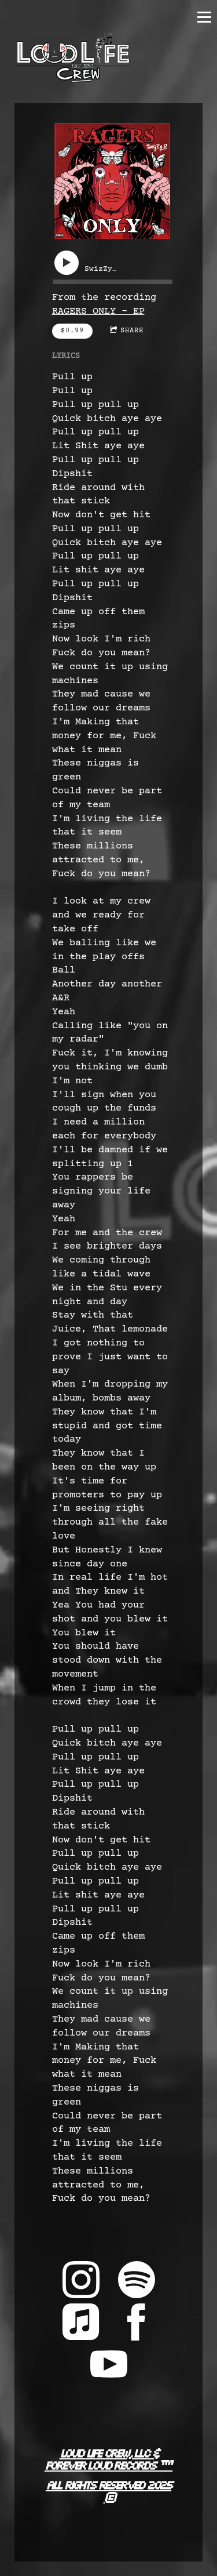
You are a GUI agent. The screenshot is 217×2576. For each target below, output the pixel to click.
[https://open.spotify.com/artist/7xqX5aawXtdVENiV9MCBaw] (137, 2283)
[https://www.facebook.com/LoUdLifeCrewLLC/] (137, 2325)
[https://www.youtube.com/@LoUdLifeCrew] (109, 2368)
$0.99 (72, 331)
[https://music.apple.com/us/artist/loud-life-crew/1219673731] (81, 2325)
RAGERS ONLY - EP (98, 312)
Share (132, 331)
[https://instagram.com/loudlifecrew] (81, 2283)
